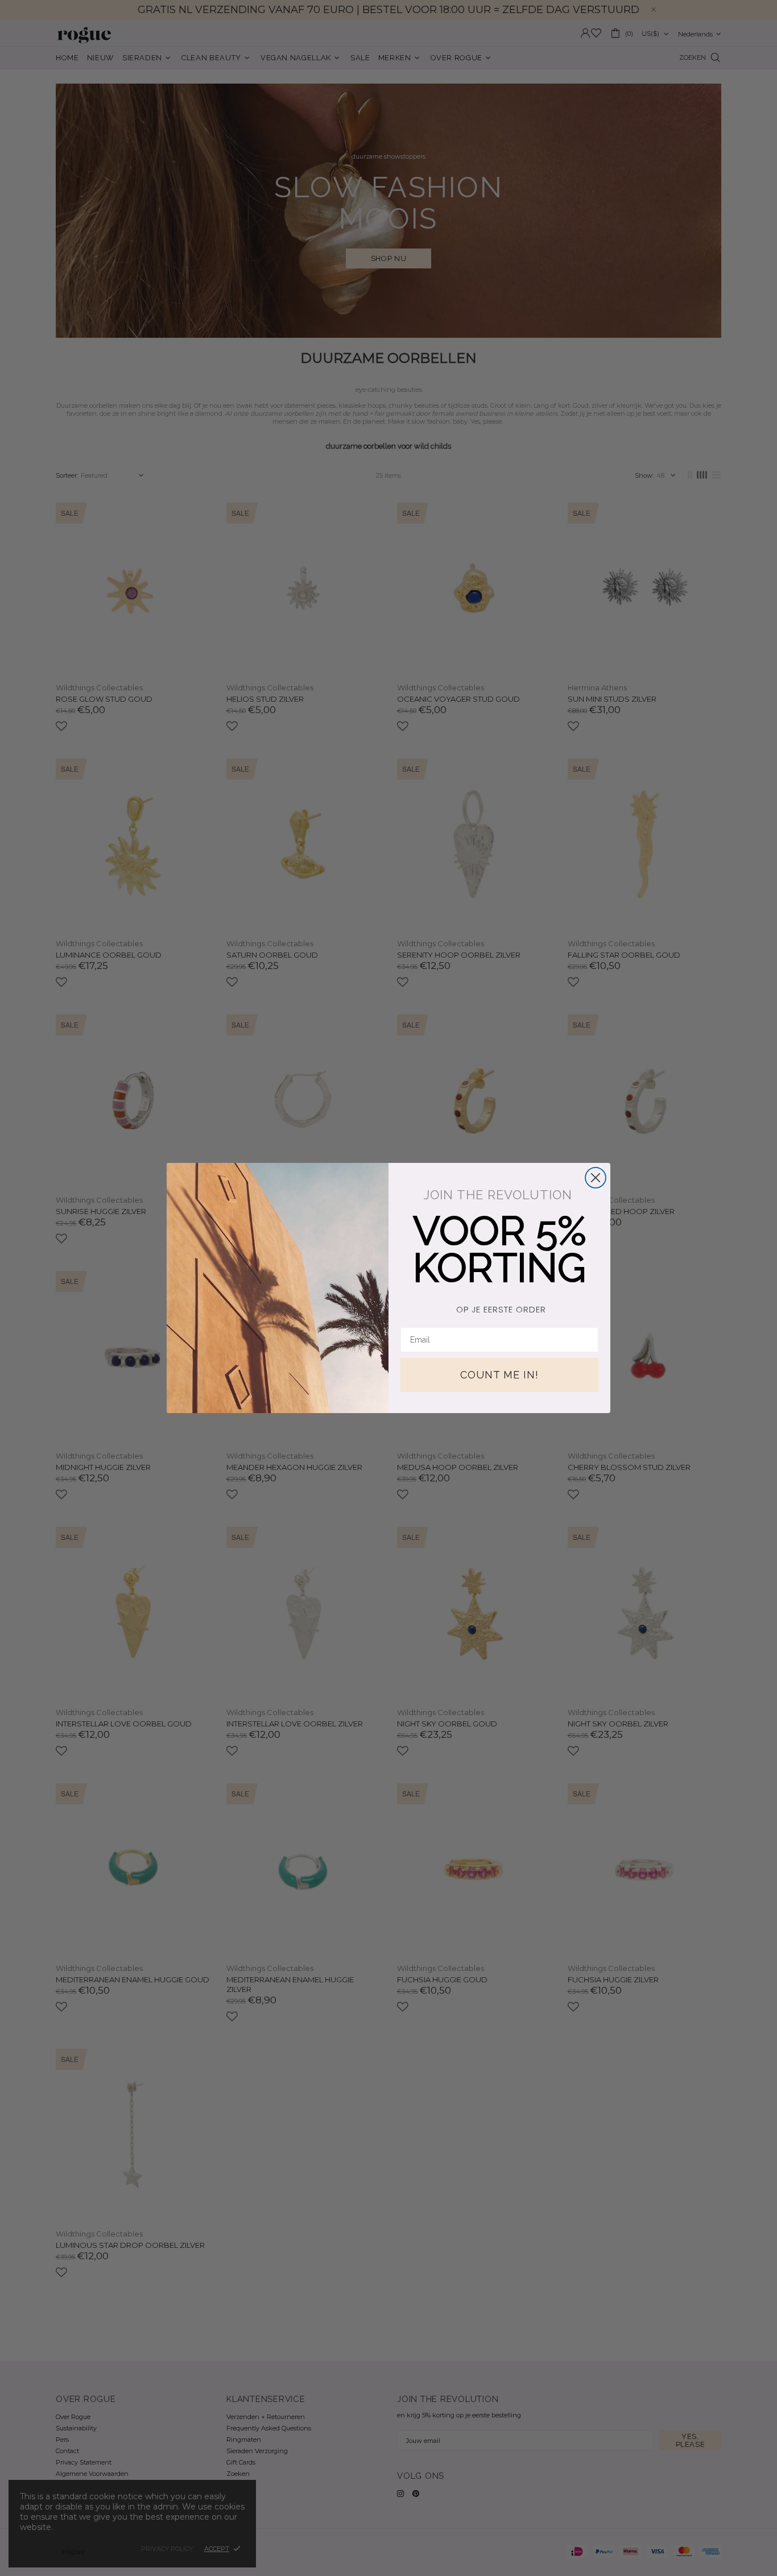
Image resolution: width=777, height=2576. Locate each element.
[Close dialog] (596, 1178)
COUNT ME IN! (499, 1375)
